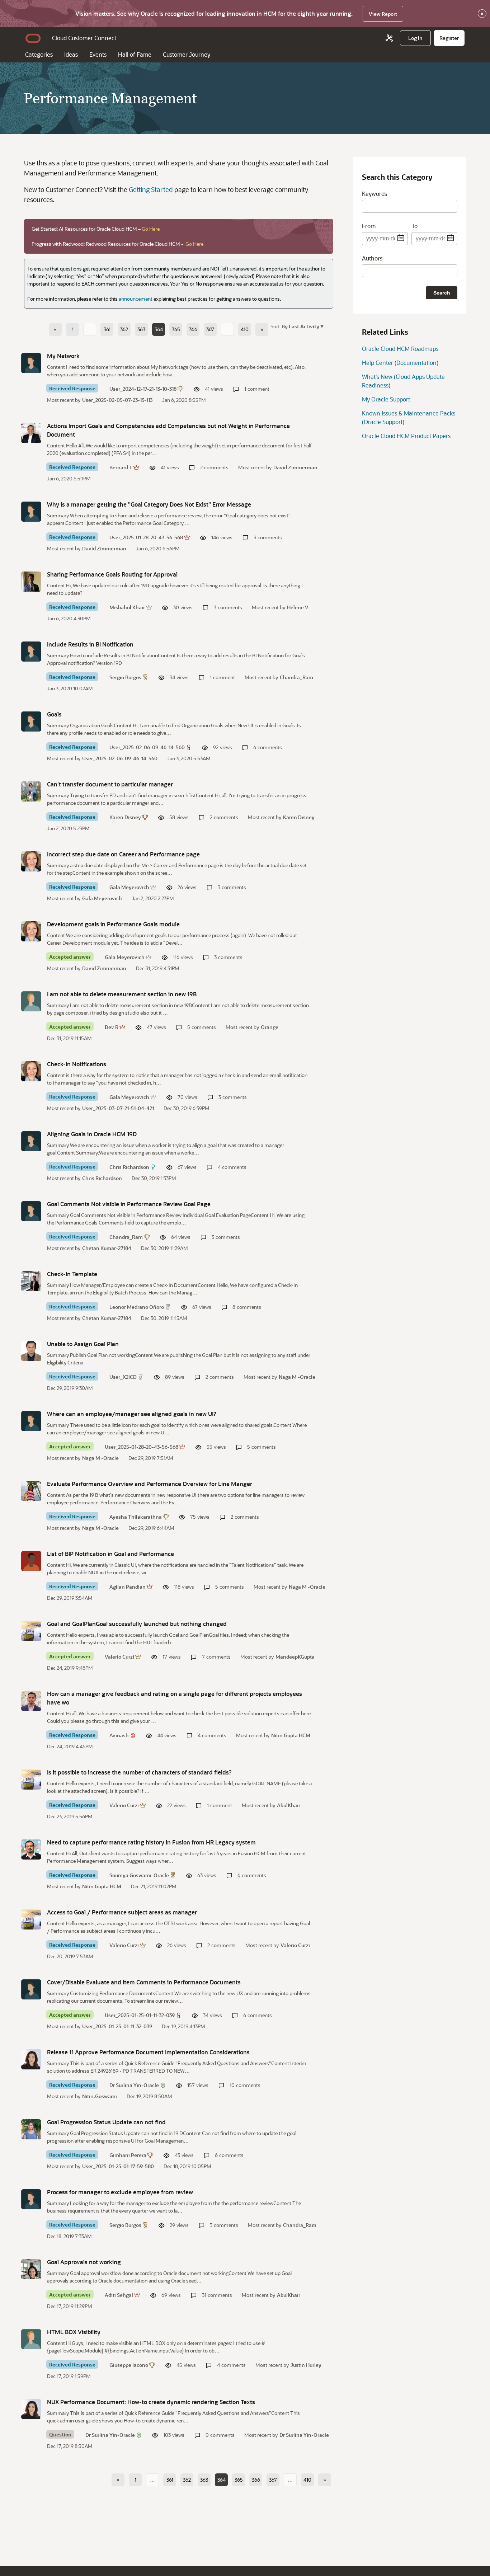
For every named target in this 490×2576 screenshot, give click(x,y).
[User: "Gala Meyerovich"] (31, 861)
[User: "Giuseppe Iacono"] (31, 2339)
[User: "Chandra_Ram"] (31, 1211)
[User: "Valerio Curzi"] (31, 1631)
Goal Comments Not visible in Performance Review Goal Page (129, 1204)
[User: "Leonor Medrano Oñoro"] (31, 1281)
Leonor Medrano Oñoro (137, 1307)
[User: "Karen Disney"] (31, 791)
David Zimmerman (295, 467)
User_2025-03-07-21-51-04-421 (118, 1108)
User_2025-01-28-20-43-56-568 (146, 537)
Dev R (112, 1027)
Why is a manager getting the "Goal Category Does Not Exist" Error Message (149, 504)
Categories (39, 54)
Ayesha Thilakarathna (136, 1517)
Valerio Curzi (119, 1657)
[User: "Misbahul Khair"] (31, 582)
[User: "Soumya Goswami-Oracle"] (31, 1849)
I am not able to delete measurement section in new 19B (122, 994)
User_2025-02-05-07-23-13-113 (117, 400)
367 (210, 329)
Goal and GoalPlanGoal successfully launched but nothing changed (137, 1624)
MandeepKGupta (295, 1657)
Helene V (298, 607)
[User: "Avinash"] (31, 1701)
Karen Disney (125, 817)
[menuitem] (415, 38)
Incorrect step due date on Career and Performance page (123, 854)
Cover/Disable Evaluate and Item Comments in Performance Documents (144, 1982)
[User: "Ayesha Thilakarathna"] (31, 1491)
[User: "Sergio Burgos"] (31, 652)
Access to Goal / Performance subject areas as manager (122, 1912)
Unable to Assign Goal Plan (83, 1344)
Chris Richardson (129, 1167)
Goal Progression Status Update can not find (106, 2122)
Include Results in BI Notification (90, 644)
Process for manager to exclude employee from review (120, 2192)
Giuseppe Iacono (129, 2365)
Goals (54, 714)
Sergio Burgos (125, 677)
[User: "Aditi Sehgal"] (31, 2269)
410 (245, 329)
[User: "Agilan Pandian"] (31, 1561)
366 (193, 329)
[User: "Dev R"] (31, 1001)
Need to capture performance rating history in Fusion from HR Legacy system (151, 1842)
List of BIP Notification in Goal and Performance (110, 1554)
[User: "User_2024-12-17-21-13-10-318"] (31, 363)
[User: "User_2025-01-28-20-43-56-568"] (31, 512)
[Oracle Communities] (389, 38)
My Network (63, 356)
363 (141, 329)
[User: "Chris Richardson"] (31, 1141)
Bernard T (121, 467)
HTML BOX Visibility (74, 2332)
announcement (136, 299)
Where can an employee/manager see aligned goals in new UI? (132, 1414)
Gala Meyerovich (129, 887)
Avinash (119, 1735)
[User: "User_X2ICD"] (31, 1351)
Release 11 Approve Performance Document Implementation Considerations (148, 2052)
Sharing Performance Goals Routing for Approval (112, 574)
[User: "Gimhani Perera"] (31, 2129)
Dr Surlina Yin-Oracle (134, 2085)
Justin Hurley (306, 2365)
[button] (302, 326)
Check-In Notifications (77, 1064)
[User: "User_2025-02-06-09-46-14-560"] (31, 721)
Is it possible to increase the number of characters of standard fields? (139, 1772)
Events (98, 54)
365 (176, 329)
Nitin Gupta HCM (291, 1735)
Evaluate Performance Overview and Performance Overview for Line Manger (150, 1484)
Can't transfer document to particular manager (110, 784)
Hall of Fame (135, 54)
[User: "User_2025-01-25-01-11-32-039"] (31, 1989)
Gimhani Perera (128, 2155)
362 (124, 329)
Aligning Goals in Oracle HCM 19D (92, 1134)
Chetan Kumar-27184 (107, 1248)
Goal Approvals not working (84, 2262)
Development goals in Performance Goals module (113, 924)
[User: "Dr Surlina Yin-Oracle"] (31, 2059)
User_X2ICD (123, 1377)
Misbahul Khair (127, 607)
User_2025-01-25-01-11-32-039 (140, 2015)
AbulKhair (289, 1805)
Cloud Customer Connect (84, 38)
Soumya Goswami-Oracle (139, 1875)
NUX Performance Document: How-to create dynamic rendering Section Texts (151, 2402)
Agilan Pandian (128, 1587)
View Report (383, 14)
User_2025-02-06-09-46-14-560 (147, 747)
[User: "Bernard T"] (31, 433)
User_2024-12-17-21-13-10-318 (143, 389)
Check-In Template (72, 1274)
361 (107, 329)
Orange (270, 1027)
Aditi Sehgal (119, 2295)
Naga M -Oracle (297, 1377)
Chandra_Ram (296, 677)
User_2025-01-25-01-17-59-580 (118, 2166)
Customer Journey (187, 54)
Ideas (71, 54)
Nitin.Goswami (100, 2096)
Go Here (151, 229)
